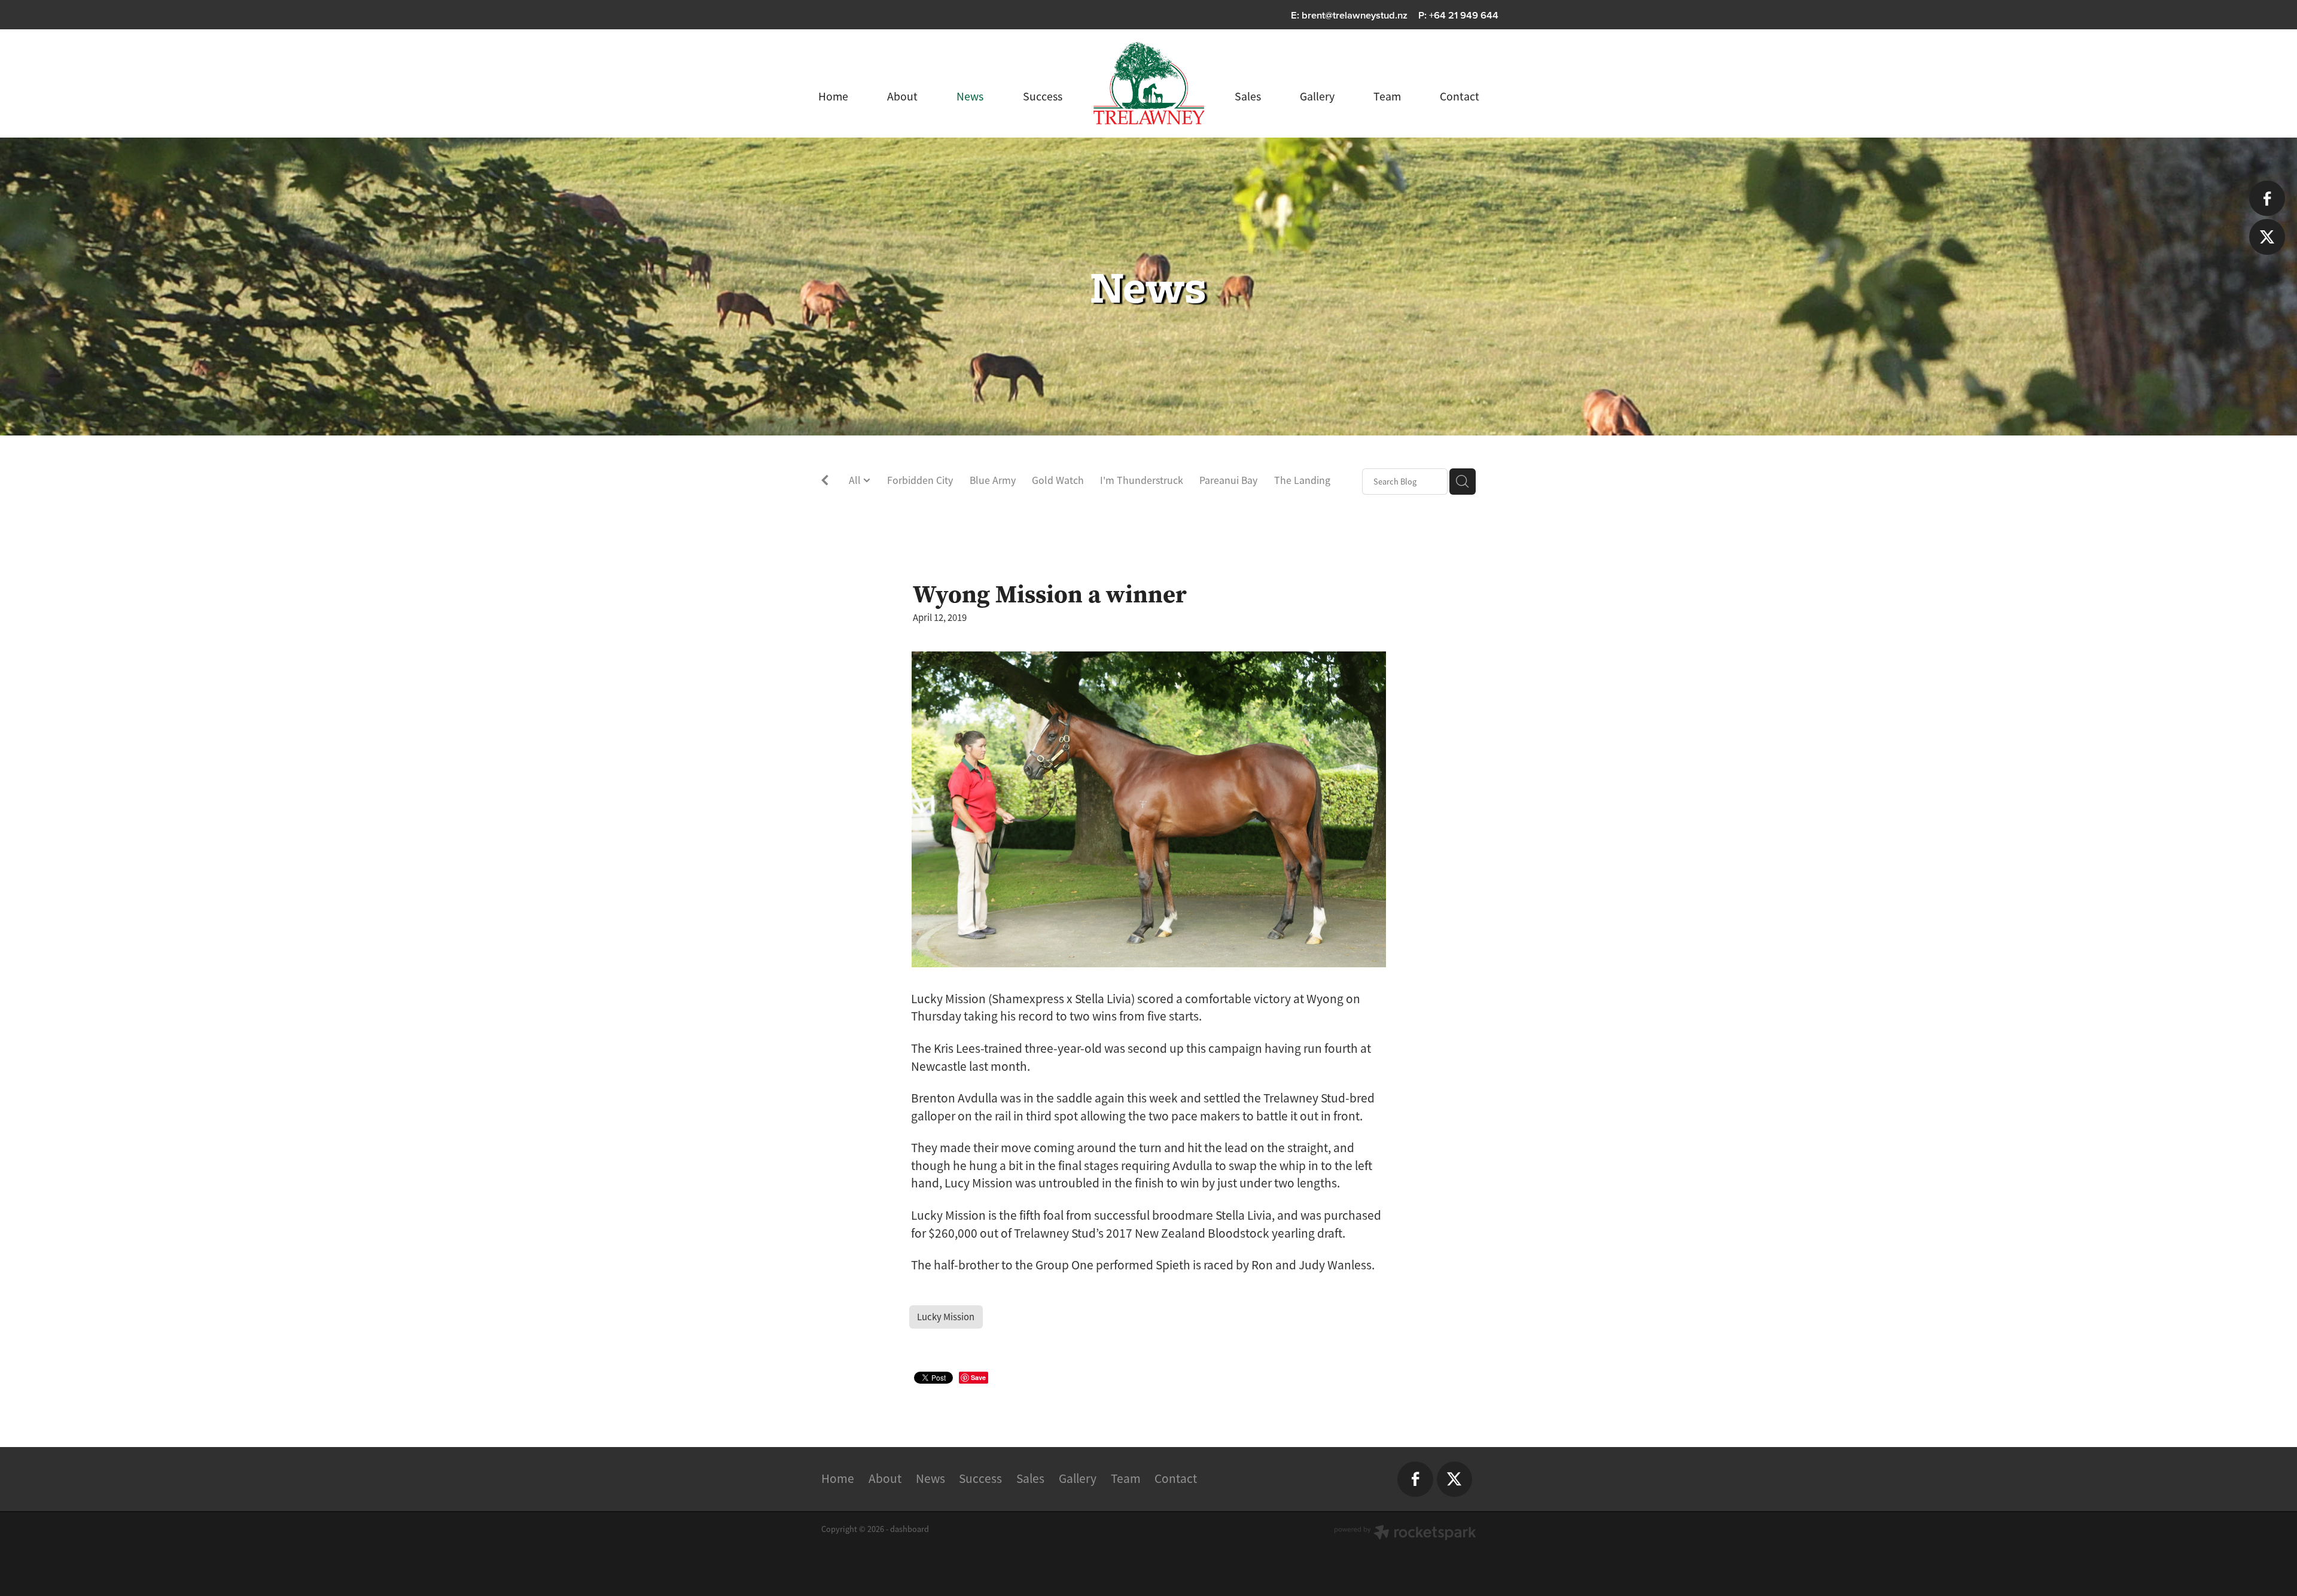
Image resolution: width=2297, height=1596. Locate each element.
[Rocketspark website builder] (1405, 1534)
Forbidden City (920, 480)
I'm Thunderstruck (1142, 480)
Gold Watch (1058, 480)
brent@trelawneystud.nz (1355, 15)
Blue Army (993, 480)
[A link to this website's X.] (2267, 237)
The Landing (1302, 480)
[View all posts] (825, 482)
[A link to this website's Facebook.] (2267, 198)
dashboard (910, 1529)
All (856, 480)
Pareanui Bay (1228, 480)
